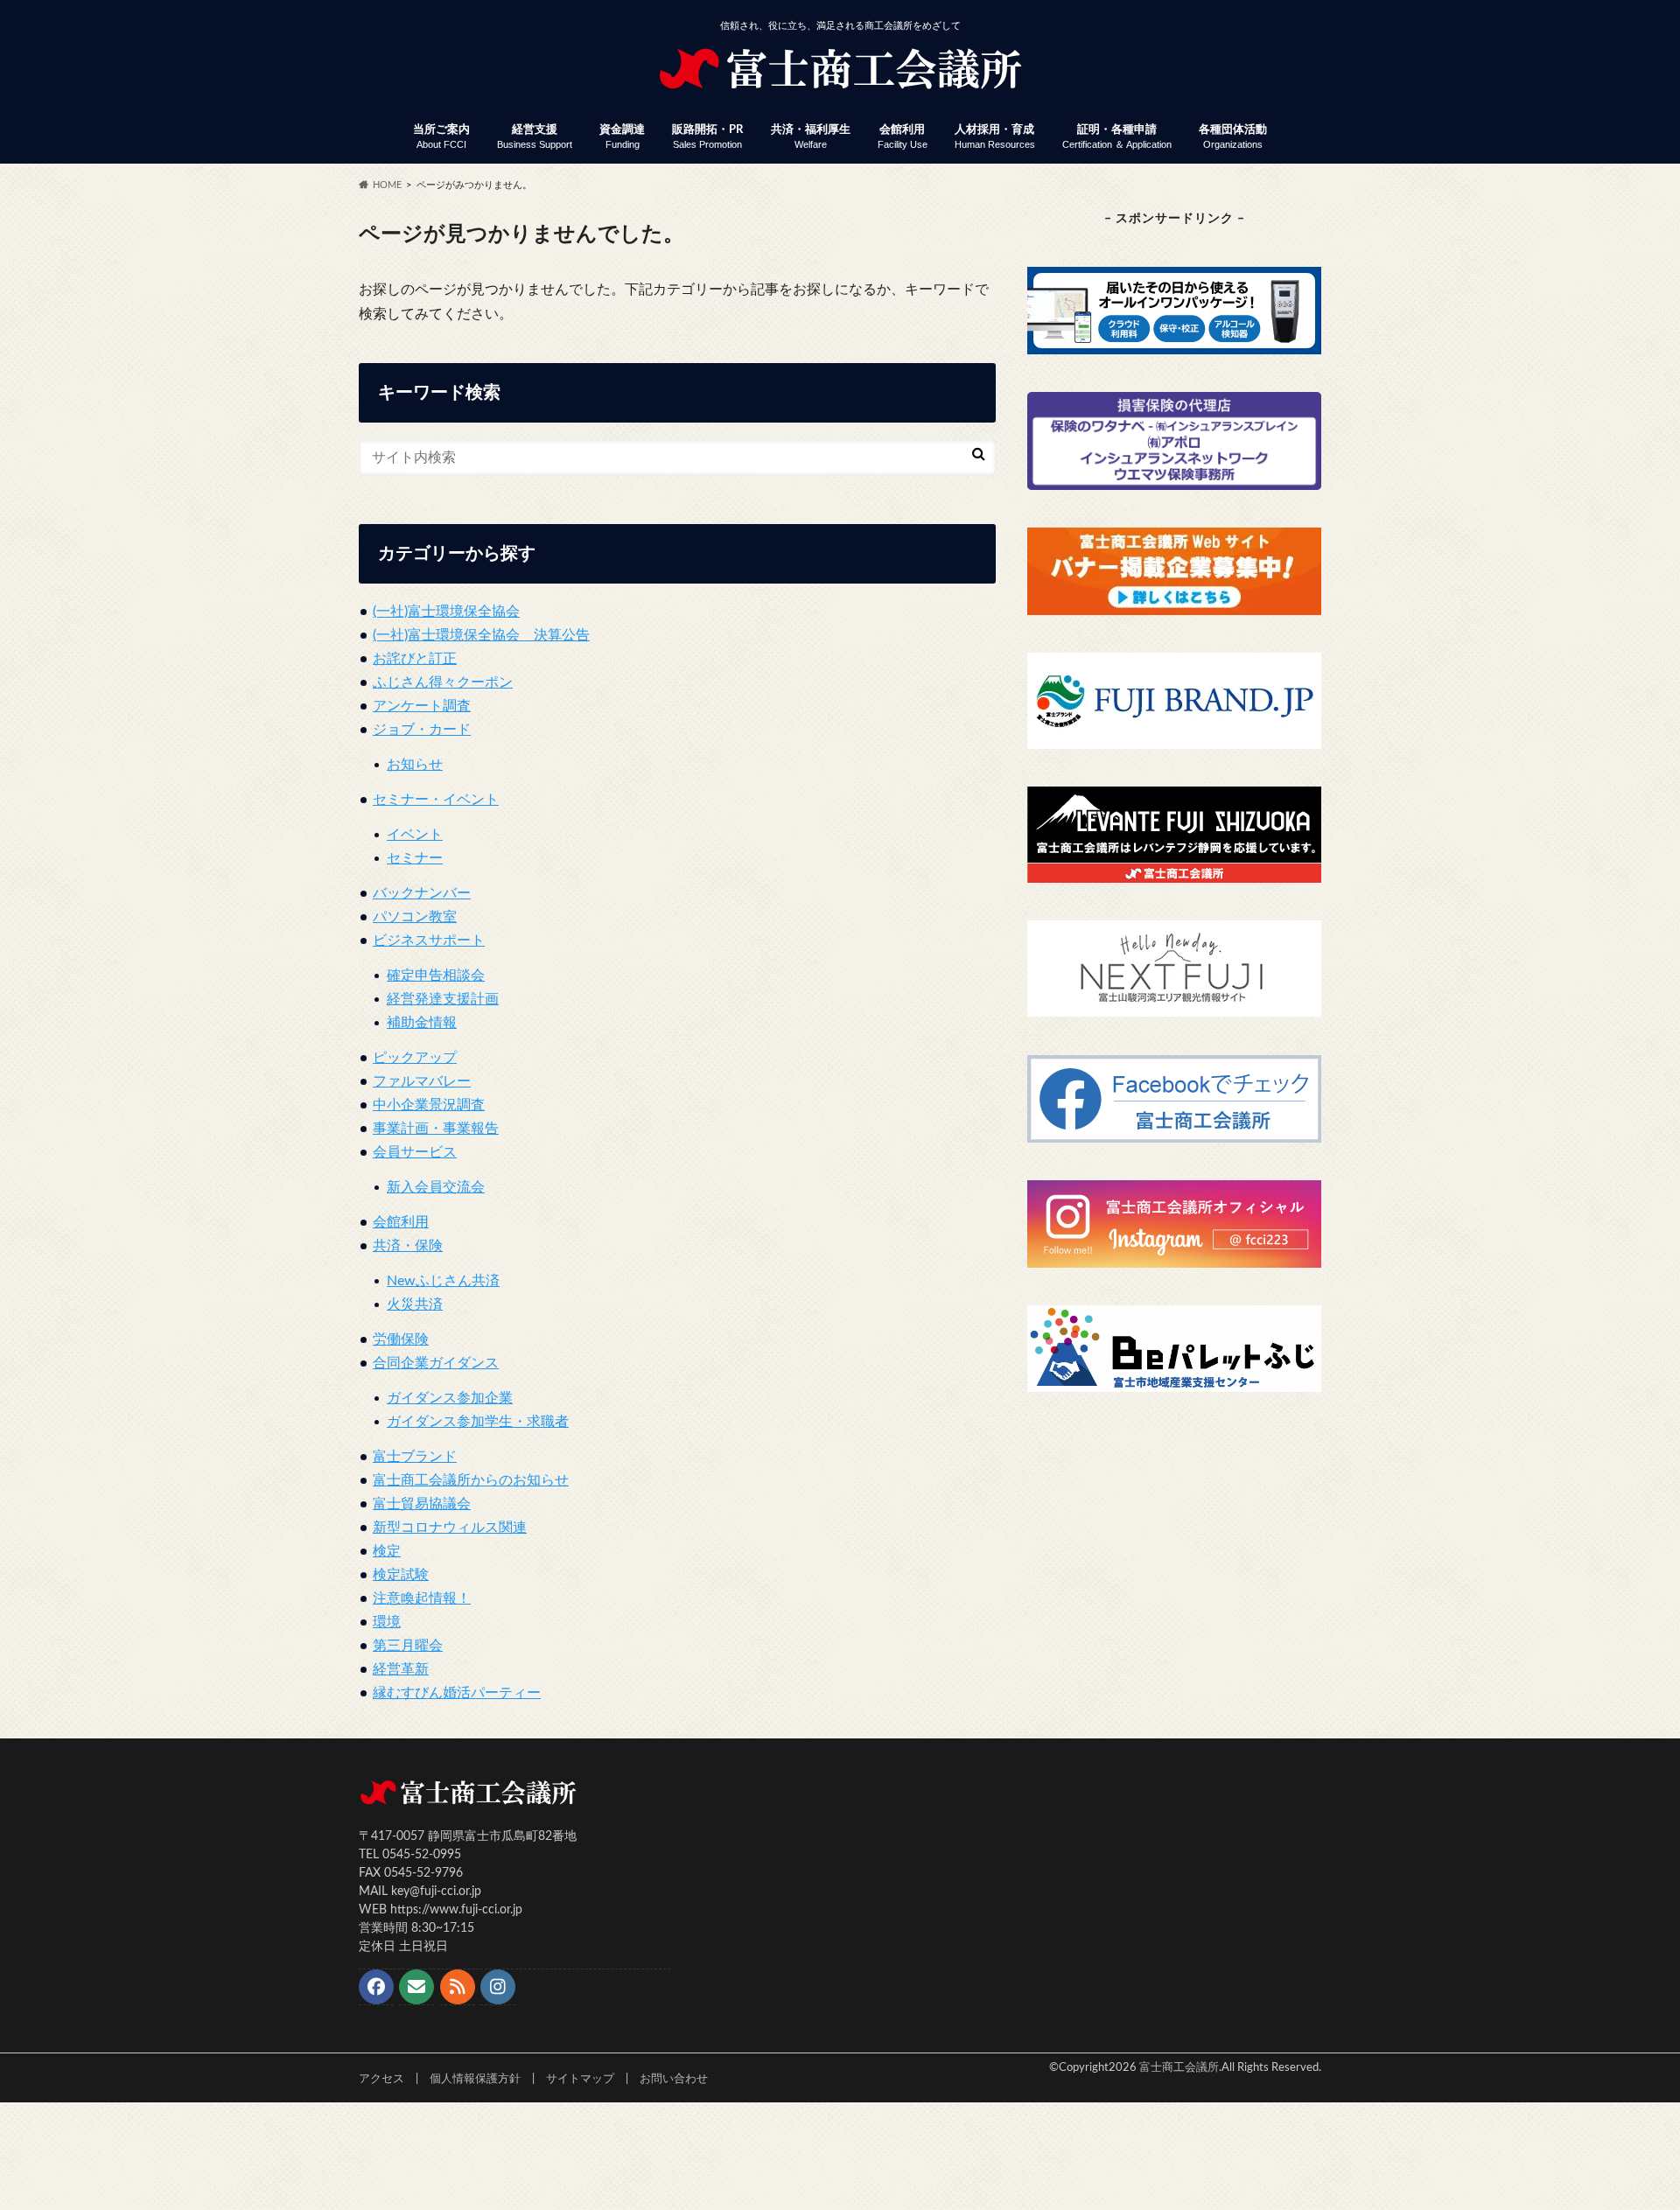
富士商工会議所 (1179, 2067)
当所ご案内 (441, 137)
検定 (387, 1551)
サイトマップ (580, 2079)
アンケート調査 (422, 706)
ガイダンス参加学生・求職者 (478, 1422)
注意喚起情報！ (422, 1598)
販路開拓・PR (707, 137)
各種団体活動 (1233, 137)
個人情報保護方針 (475, 2079)
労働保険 (401, 1339)
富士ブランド (415, 1457)
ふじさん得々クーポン (443, 682)
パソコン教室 (415, 917)
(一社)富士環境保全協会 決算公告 (481, 635)
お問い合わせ (674, 2079)
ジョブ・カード (422, 730)
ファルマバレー (422, 1081)
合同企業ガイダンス (436, 1363)
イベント (415, 835)
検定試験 (401, 1575)
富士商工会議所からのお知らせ (471, 1480)
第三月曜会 (408, 1646)
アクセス (381, 2079)
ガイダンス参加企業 (450, 1398)
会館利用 (903, 137)
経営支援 (535, 137)
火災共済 (415, 1304)
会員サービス (415, 1152)
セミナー (415, 858)
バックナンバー (422, 893)
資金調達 (622, 137)
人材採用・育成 (995, 137)
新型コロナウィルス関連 (450, 1528)
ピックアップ (415, 1058)
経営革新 (401, 1669)
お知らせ (415, 765)
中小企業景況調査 (429, 1105)
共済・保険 (408, 1246)
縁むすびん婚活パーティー (457, 1693)
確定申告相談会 (436, 976)
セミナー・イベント (436, 800)
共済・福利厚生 (811, 137)
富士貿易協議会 (422, 1504)
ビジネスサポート (429, 941)
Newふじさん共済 (443, 1281)
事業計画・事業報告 (436, 1129)
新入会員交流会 (436, 1187)
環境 (387, 1622)
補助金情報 (422, 1023)
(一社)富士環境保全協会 (446, 612)
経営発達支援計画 (443, 999)
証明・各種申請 (1117, 137)
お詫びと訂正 (415, 659)
